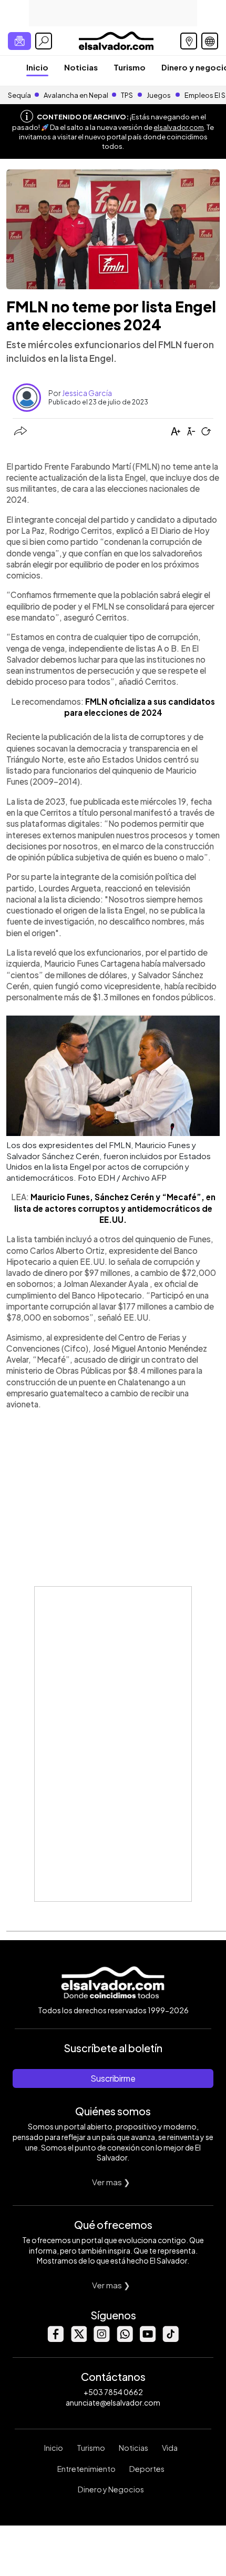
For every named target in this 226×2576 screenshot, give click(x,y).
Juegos (159, 95)
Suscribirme (113, 2078)
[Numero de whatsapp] (125, 2339)
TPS (127, 95)
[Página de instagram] (101, 2339)
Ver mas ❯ (111, 2182)
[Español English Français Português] (210, 41)
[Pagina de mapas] (189, 41)
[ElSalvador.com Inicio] (116, 40)
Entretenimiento (86, 2469)
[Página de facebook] (55, 2339)
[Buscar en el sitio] (44, 41)
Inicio (37, 67)
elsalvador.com (179, 127)
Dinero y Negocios (111, 2489)
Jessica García (87, 393)
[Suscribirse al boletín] (19, 41)
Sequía (19, 95)
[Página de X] (78, 2339)
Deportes (147, 2469)
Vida (170, 2448)
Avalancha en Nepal (76, 95)
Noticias (81, 67)
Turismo (130, 67)
